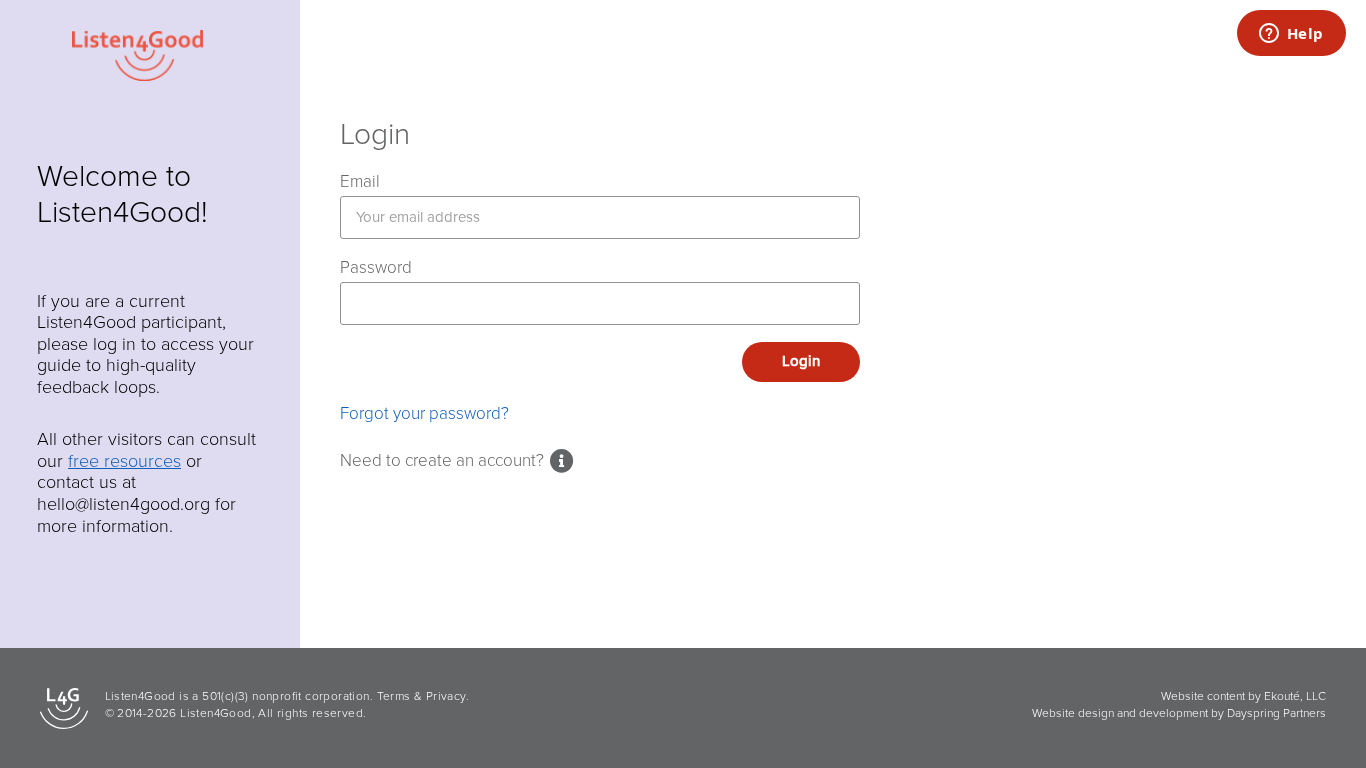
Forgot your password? (424, 413)
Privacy (446, 696)
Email (360, 181)
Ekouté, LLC (1295, 696)
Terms (394, 696)
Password (376, 267)
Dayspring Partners (1276, 713)
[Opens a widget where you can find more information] (1291, 35)
